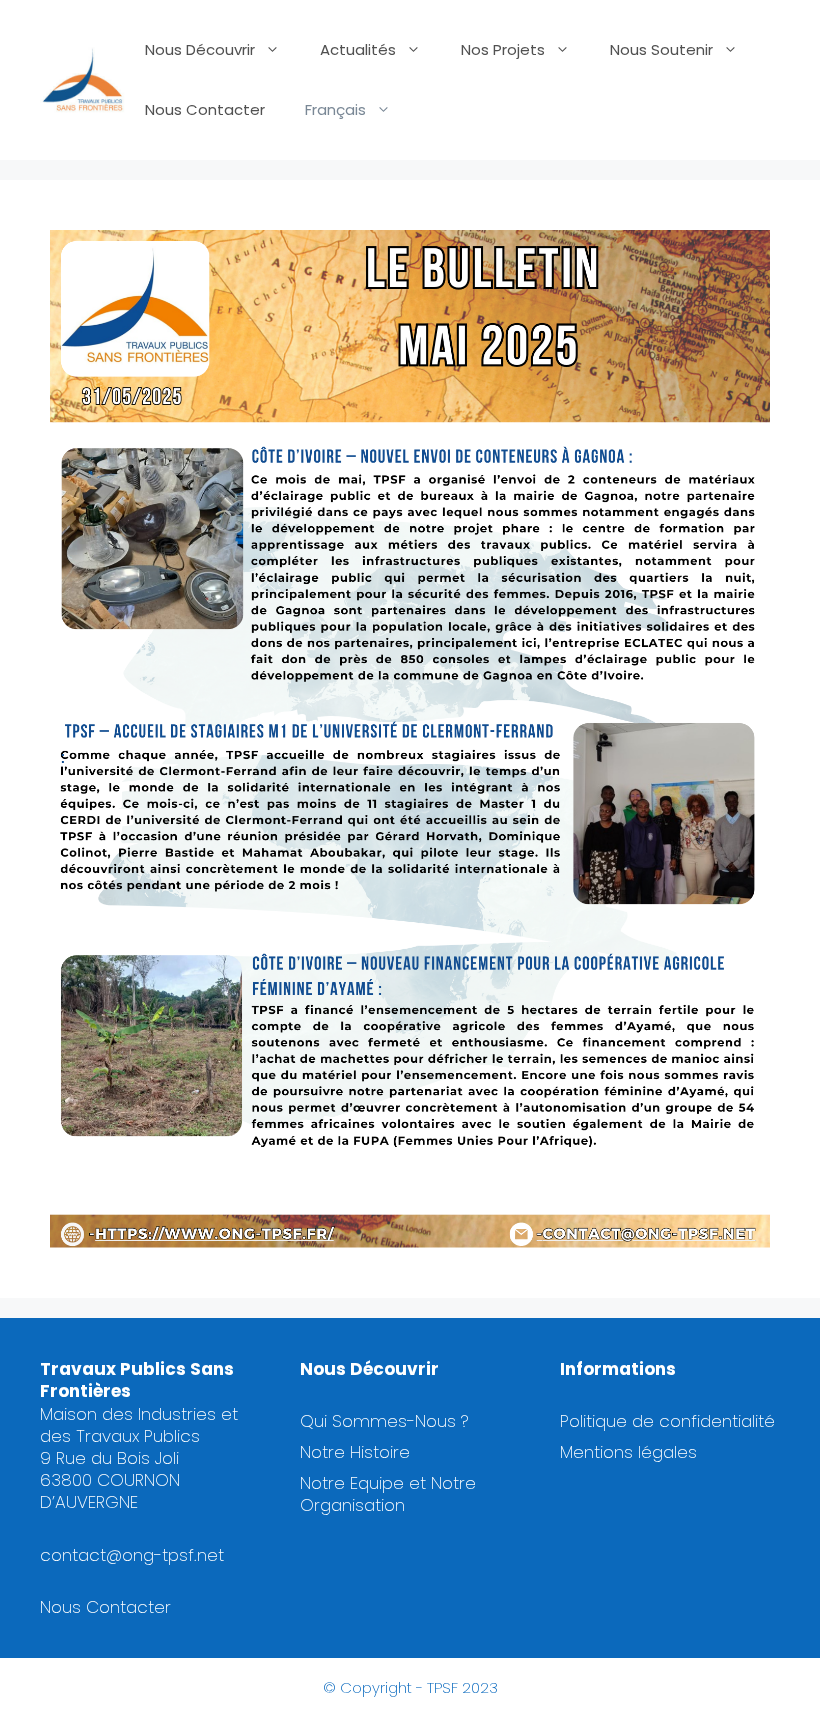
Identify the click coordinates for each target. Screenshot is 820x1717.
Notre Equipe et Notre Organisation (388, 1494)
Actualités (358, 49)
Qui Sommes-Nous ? (384, 1421)
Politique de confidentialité (667, 1421)
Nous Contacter (205, 109)
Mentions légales (628, 1452)
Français (335, 109)
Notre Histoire (355, 1452)
